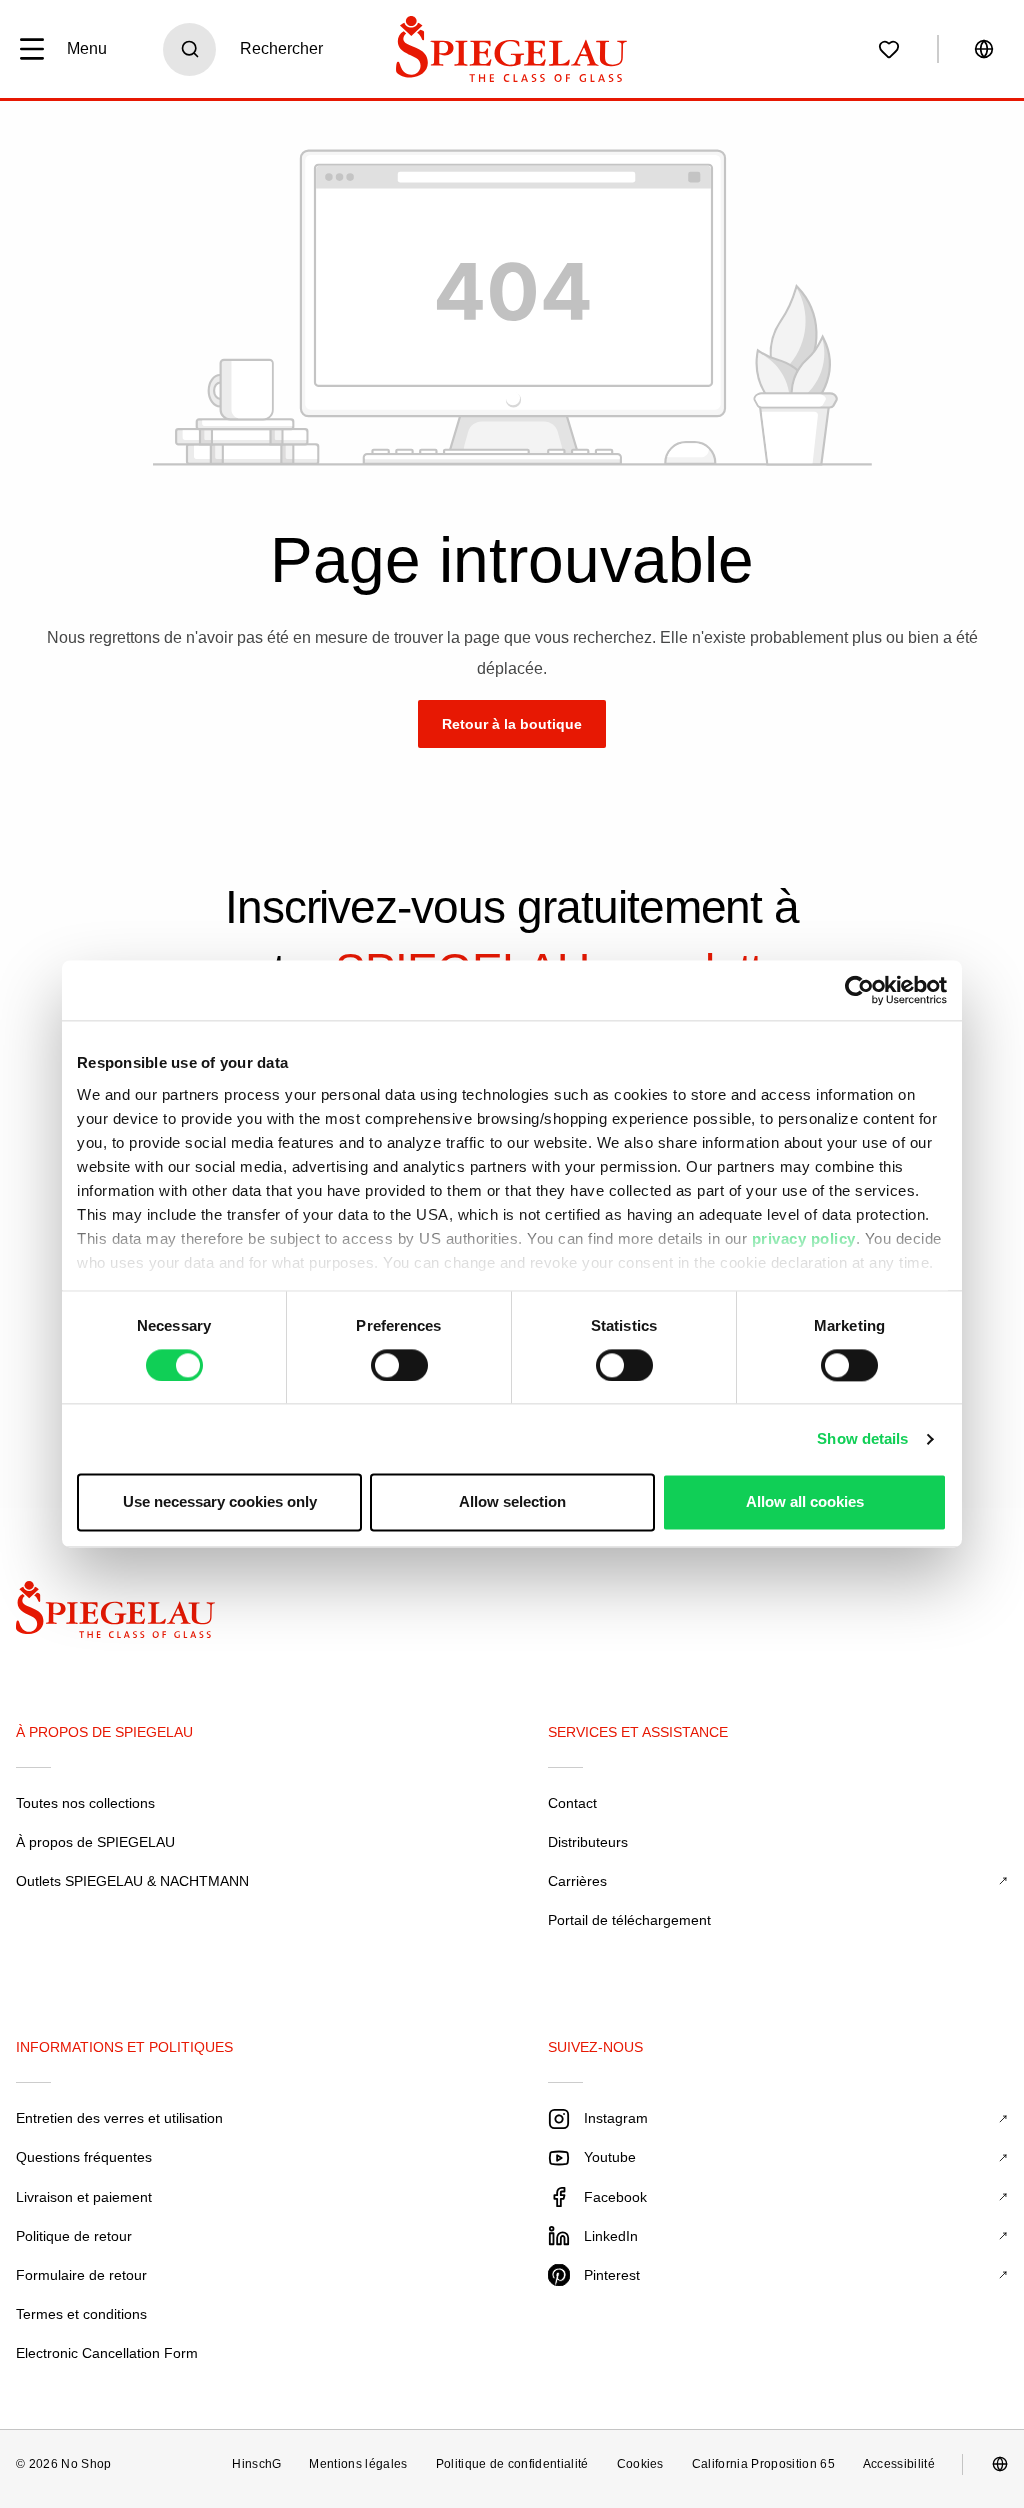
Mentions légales (358, 2464)
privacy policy (804, 1238)
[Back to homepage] (132, 1614)
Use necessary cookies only (220, 1502)
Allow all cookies (805, 1502)
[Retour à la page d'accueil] (512, 49)
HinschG (256, 2464)
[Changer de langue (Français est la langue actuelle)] (984, 49)
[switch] (399, 1365)
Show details (862, 1438)
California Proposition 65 (763, 2464)
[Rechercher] (189, 49)
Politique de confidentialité (512, 2464)
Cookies (640, 2464)
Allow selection (512, 1502)
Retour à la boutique (512, 724)
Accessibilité (899, 2464)
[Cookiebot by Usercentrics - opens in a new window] (859, 990)
